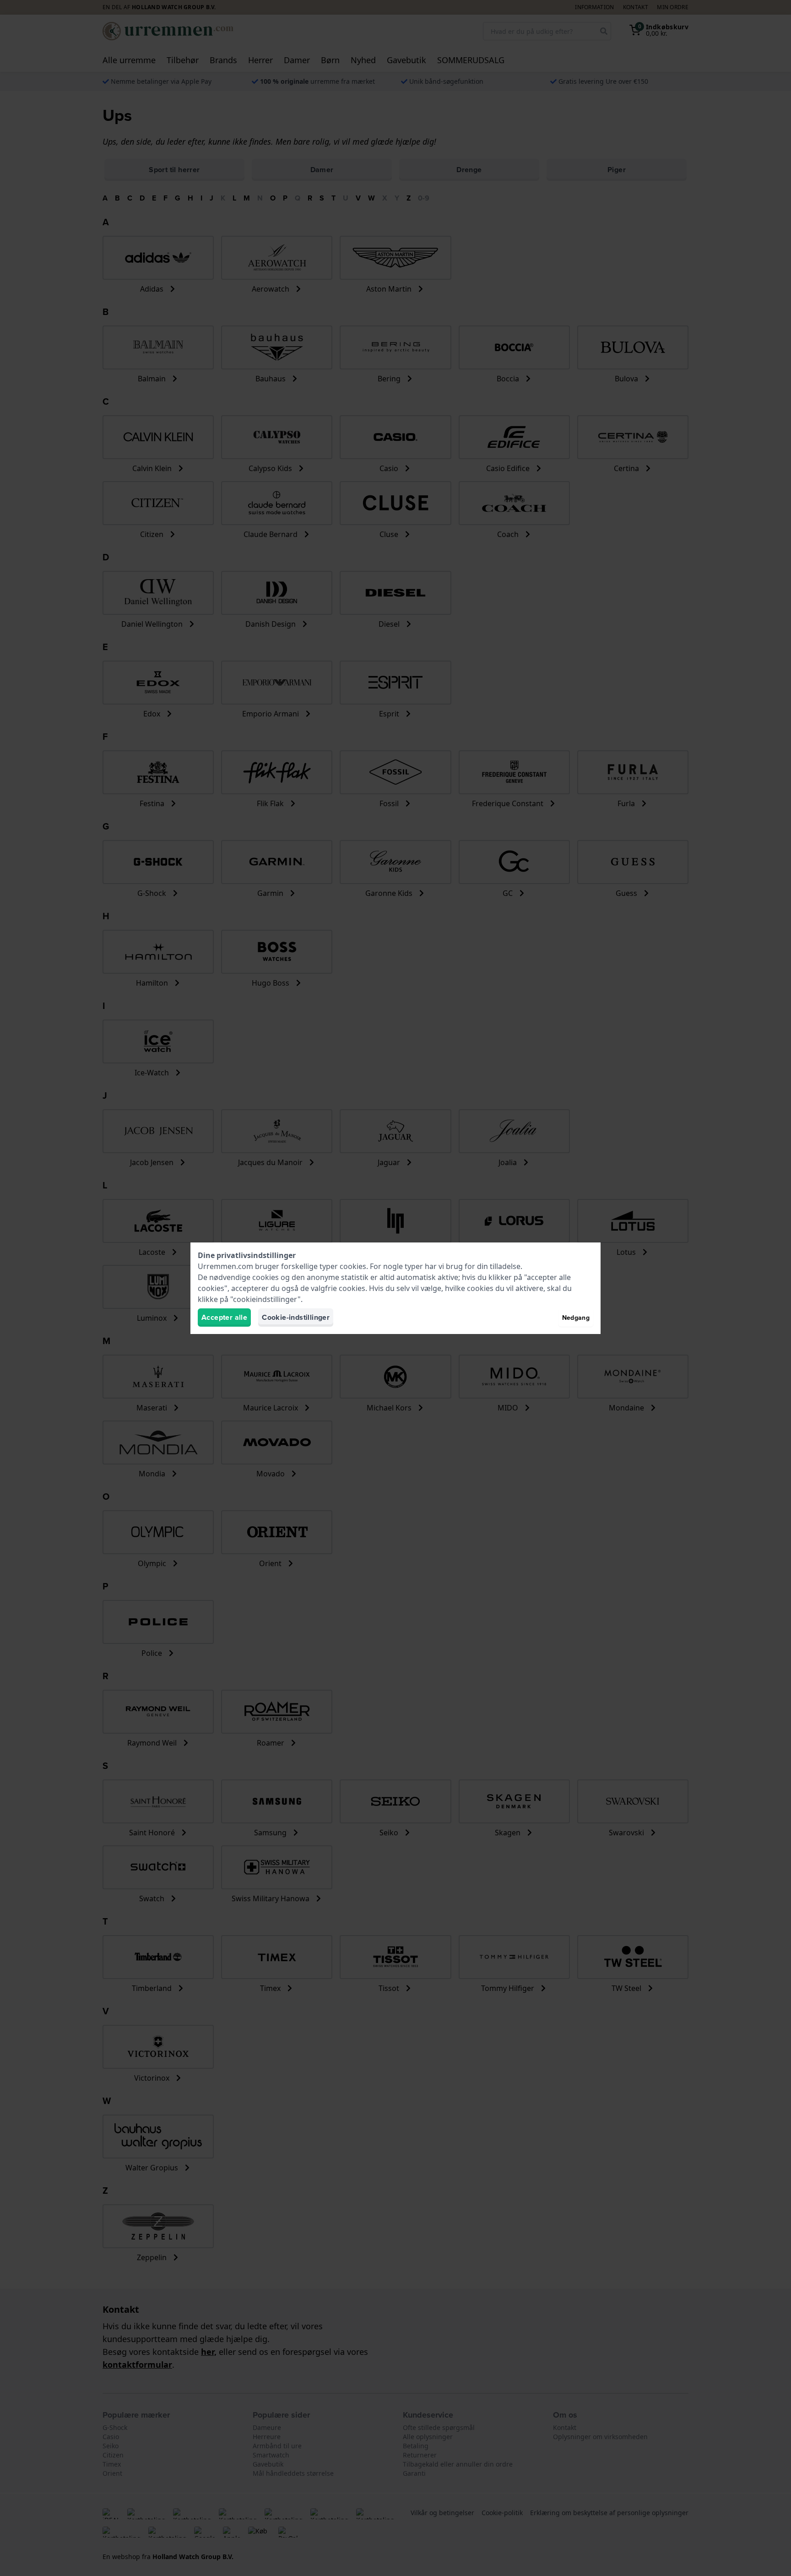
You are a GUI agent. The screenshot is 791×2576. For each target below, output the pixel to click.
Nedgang (576, 1318)
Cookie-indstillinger (296, 1317)
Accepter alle (224, 1317)
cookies (353, 1266)
